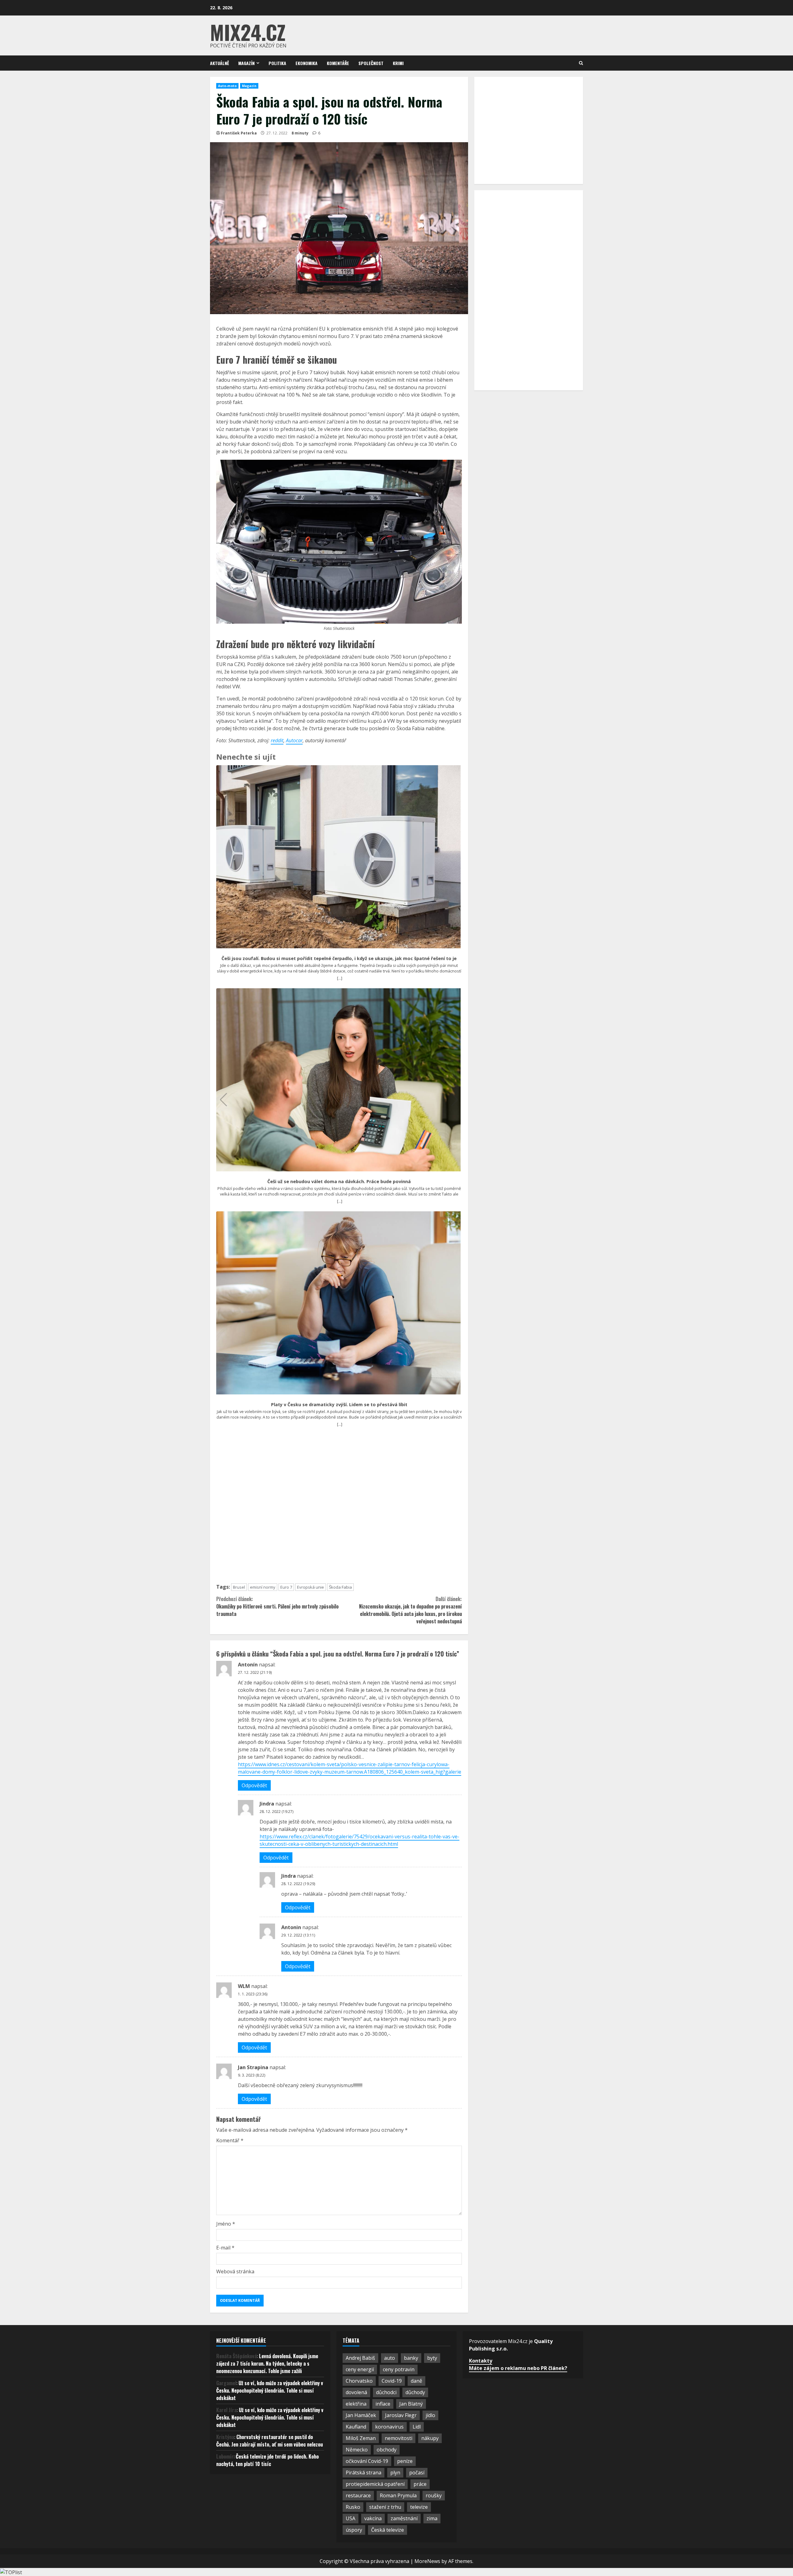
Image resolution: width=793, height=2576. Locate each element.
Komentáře (338, 63)
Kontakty (481, 2361)
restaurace (358, 2495)
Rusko (353, 2507)
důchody (415, 2392)
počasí (417, 2473)
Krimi (398, 63)
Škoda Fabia (340, 1587)
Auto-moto (227, 86)
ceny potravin (399, 2369)
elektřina (356, 2404)
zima (432, 2518)
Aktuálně (219, 63)
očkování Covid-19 (367, 2461)
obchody (387, 2450)
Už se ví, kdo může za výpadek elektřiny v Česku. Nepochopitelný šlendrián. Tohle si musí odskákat (270, 2390)
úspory (354, 2530)
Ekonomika (307, 63)
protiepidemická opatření (375, 2484)
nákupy (430, 2438)
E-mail (225, 2248)
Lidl (417, 2427)
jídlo (430, 2415)
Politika (277, 63)
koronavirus (389, 2427)
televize (419, 2507)
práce (420, 2484)
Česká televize (388, 2530)
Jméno (226, 2224)
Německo (357, 2450)
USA (350, 2518)
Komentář (230, 2140)
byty (432, 2358)
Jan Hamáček (361, 2415)
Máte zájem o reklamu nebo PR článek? (518, 2368)
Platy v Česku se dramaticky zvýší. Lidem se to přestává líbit (339, 1405)
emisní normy (263, 1587)
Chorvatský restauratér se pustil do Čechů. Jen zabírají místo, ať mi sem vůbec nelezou (269, 2441)
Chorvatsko (359, 2381)
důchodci (386, 2392)
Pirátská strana (364, 2473)
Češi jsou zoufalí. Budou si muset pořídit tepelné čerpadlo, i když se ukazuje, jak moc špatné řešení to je (339, 959)
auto (390, 2358)
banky (411, 2358)
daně (416, 2381)
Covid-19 (392, 2381)
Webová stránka (235, 2271)
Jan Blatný (411, 2404)
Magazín (246, 63)
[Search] (581, 63)
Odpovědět (254, 1785)
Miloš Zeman (361, 2438)
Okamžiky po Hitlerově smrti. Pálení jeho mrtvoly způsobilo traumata (277, 1606)
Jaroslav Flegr (401, 2415)
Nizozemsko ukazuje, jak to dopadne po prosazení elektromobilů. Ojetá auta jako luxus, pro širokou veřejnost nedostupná (410, 1610)
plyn (395, 2473)
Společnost (371, 63)
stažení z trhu (385, 2507)
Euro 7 (286, 1587)
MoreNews (427, 2561)
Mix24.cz (248, 32)
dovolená (356, 2392)
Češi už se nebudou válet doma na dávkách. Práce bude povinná (339, 1182)
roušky (434, 2495)
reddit (277, 740)
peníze (405, 2461)
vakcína (373, 2518)
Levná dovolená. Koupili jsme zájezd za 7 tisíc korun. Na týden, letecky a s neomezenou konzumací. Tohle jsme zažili (267, 2363)
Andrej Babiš (360, 2358)
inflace (383, 2404)
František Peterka (239, 133)
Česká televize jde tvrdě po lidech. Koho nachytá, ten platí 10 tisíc (267, 2460)
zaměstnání (404, 2518)
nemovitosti (399, 2438)
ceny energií (360, 2369)
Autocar (294, 740)
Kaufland (356, 2427)
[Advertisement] (339, 1508)
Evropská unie (311, 1587)
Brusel (239, 1587)
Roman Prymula (398, 2495)
